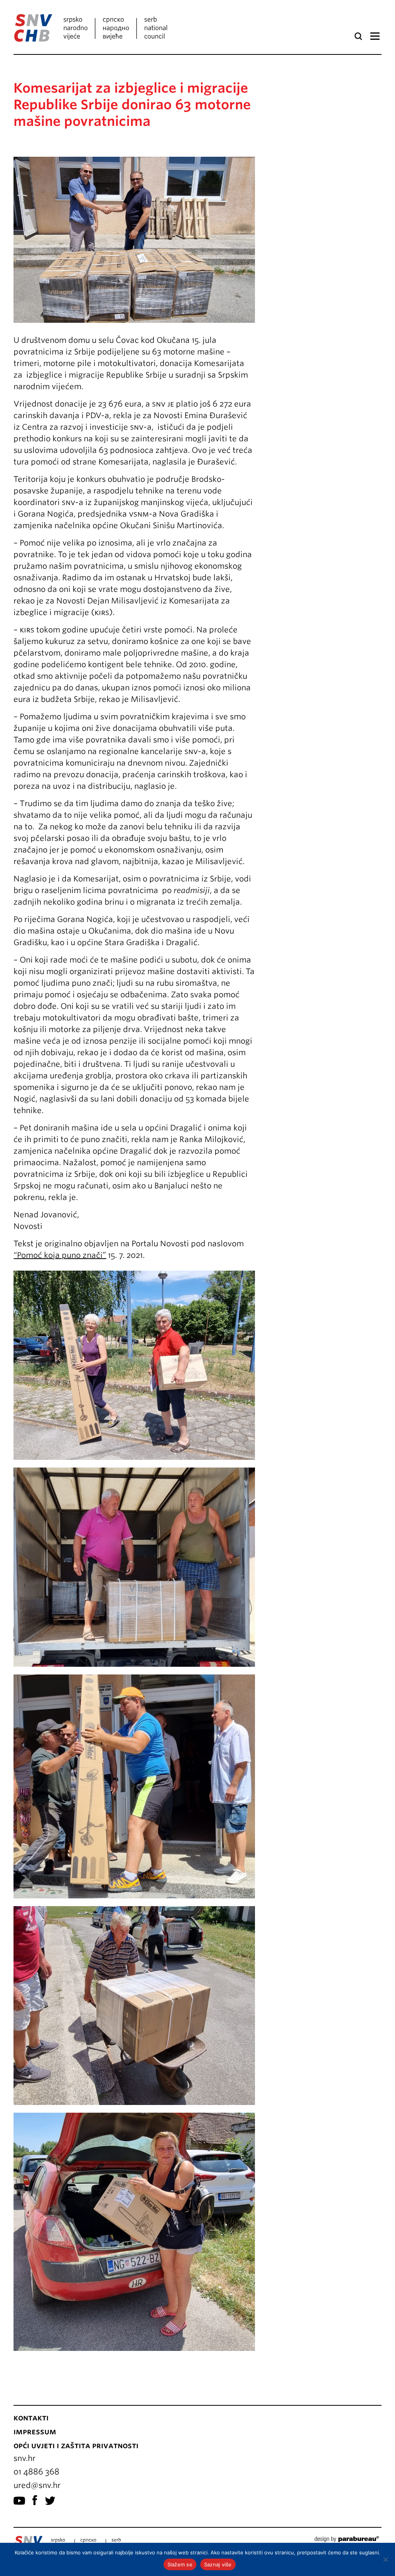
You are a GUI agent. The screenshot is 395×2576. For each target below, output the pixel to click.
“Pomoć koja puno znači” (60, 1255)
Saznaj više (218, 2564)
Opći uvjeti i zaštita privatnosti (76, 2446)
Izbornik (375, 36)
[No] (385, 2559)
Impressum (35, 2432)
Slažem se (180, 2564)
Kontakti (31, 2418)
